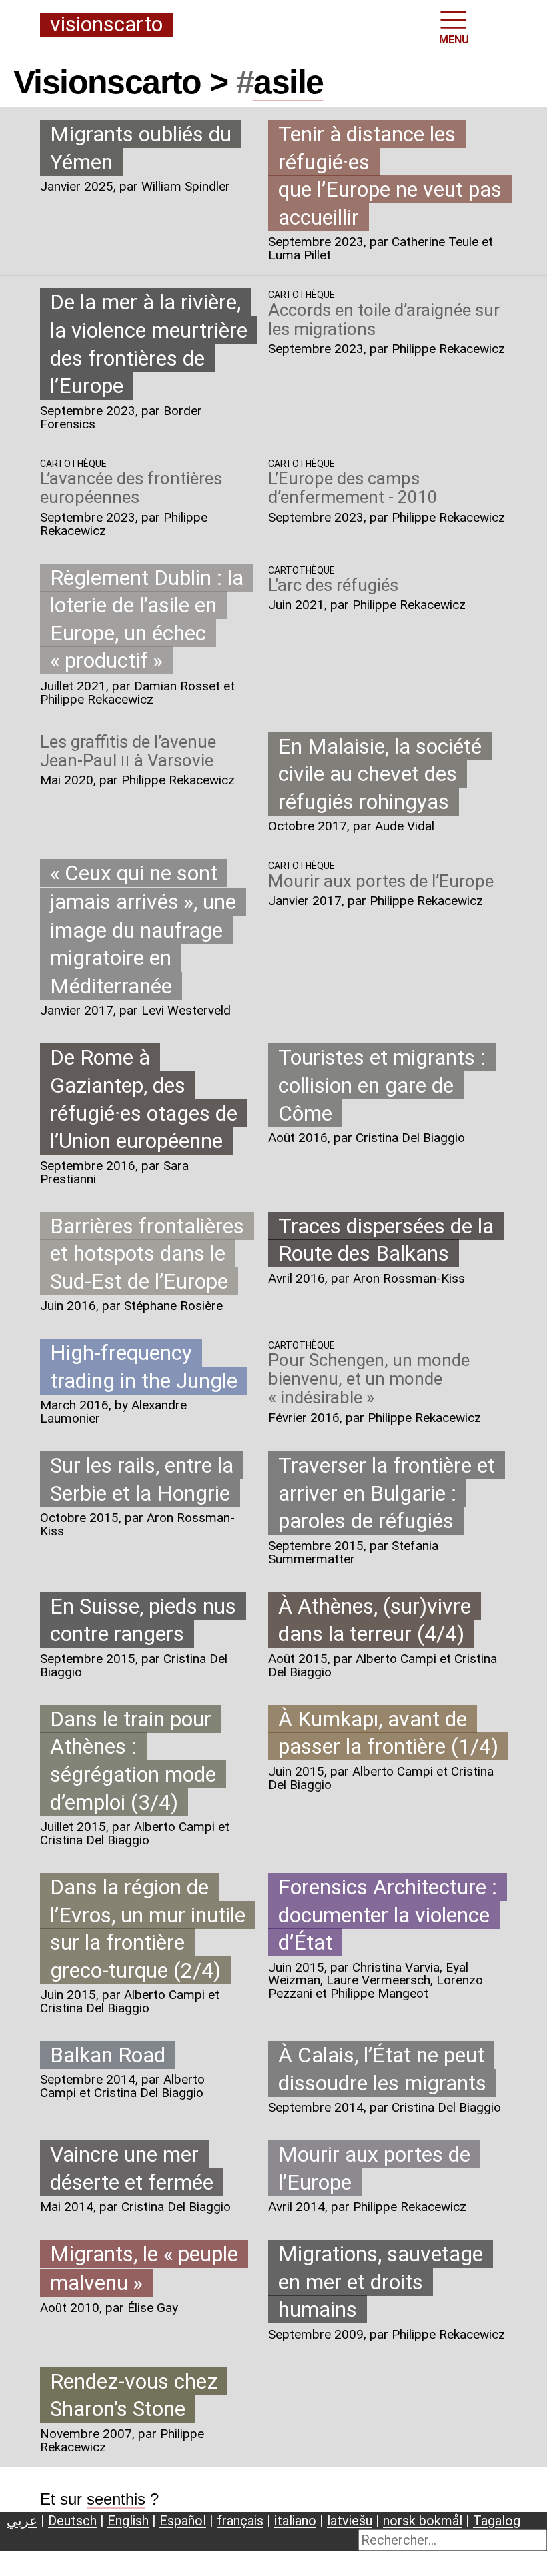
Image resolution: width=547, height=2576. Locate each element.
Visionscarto (106, 25)
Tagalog (497, 2521)
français (240, 2521)
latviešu (350, 2521)
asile (288, 82)
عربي (22, 2521)
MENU (454, 40)
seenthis (116, 2499)
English (128, 2521)
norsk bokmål (423, 2521)
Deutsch (72, 2521)
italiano (295, 2521)
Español (183, 2521)
